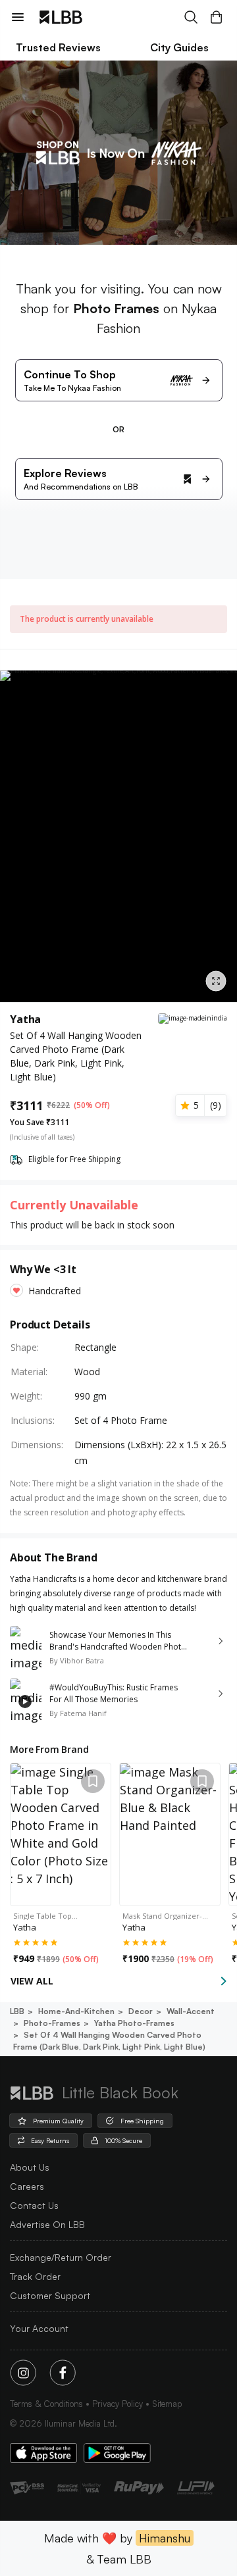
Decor (141, 2011)
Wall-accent (191, 2011)
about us (30, 2167)
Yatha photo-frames (134, 2023)
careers (27, 2186)
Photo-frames (52, 2023)
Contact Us (34, 2205)
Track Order (35, 2276)
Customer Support (50, 2295)
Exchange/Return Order (61, 2257)
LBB (17, 2011)
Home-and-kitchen (76, 2011)
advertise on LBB (47, 2224)
